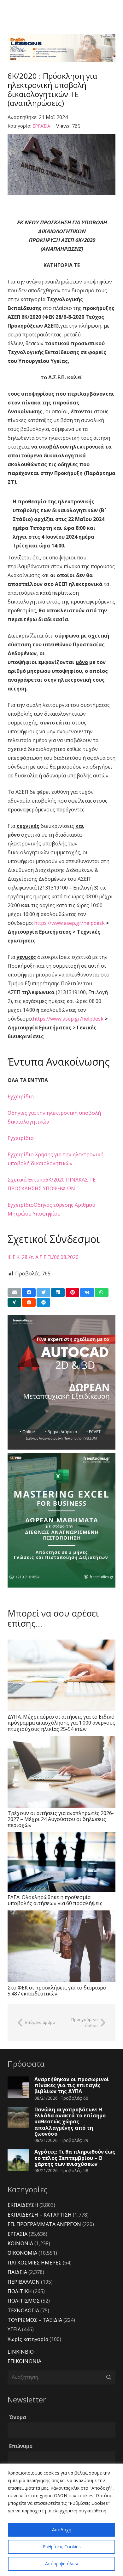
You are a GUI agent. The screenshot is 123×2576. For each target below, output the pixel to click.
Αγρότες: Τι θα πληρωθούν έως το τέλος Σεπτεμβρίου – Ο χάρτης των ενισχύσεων (75, 2158)
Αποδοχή (62, 2530)
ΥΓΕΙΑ (14, 2329)
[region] (61, 2520)
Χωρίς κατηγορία (28, 2339)
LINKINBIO (21, 2352)
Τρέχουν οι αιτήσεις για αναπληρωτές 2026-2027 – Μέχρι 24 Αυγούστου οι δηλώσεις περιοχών (61, 1819)
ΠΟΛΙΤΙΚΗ (20, 2291)
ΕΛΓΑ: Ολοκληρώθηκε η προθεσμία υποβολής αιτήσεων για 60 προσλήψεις (55, 1900)
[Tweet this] (43, 1293)
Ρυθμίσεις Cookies (62, 2547)
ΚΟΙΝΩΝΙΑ (20, 2243)
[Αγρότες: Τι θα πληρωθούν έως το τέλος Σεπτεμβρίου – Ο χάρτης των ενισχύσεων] (18, 2160)
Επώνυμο (21, 2446)
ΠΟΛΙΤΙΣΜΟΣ (24, 2301)
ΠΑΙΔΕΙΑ (17, 2272)
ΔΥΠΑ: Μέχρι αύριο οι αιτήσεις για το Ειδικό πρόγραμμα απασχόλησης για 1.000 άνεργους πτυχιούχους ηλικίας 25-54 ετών (61, 1723)
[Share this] (29, 1293)
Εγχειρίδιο (21, 1096)
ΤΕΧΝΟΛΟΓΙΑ (23, 2310)
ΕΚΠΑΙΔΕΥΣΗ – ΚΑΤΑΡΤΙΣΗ (40, 2215)
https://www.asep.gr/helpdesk (69, 923)
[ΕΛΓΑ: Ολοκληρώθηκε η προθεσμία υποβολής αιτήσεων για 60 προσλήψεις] (61, 1862)
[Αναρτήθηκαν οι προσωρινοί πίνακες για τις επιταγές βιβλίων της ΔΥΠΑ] (18, 2087)
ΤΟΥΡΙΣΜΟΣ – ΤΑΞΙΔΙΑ (35, 2320)
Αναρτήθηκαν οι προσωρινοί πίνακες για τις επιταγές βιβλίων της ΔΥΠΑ (72, 2085)
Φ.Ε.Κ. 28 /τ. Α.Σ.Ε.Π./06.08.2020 (43, 1257)
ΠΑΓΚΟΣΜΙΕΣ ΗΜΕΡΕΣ (35, 2263)
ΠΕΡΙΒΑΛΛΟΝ (24, 2282)
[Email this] (14, 1293)
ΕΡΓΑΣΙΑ (41, 126)
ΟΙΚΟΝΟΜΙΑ (22, 2253)
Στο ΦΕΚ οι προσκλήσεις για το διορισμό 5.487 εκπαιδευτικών (57, 1991)
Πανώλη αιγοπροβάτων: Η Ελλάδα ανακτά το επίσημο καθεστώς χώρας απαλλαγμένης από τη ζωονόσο (70, 2122)
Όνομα (18, 2417)
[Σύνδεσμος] (61, 48)
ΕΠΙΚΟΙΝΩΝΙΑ (24, 2361)
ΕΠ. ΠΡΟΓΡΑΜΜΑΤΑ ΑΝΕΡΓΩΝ (44, 2224)
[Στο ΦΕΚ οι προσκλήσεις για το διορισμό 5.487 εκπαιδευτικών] (61, 1946)
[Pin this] (72, 1293)
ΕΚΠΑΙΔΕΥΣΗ (23, 2205)
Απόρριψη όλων (62, 2564)
